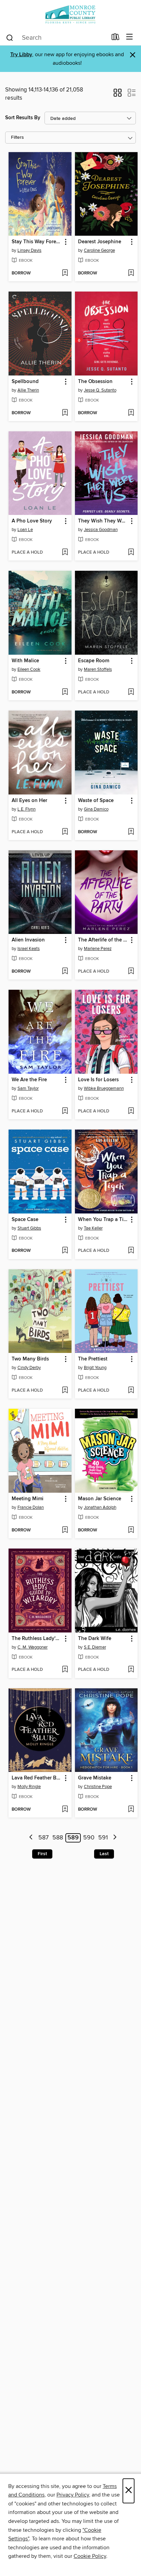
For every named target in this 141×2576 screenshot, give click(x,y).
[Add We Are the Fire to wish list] (65, 1111)
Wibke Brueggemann (104, 1088)
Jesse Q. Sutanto (100, 390)
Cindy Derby (29, 1368)
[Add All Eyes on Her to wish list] (65, 832)
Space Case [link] (25, 1220)
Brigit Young (95, 1368)
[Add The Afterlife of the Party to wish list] (131, 972)
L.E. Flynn (27, 809)
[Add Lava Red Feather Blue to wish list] (65, 1810)
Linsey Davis (29, 250)
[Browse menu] (130, 37)
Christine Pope (98, 1787)
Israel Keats (29, 949)
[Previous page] (31, 1838)
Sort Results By (23, 118)
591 (103, 1838)
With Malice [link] (25, 661)
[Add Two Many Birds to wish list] (65, 1391)
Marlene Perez (98, 949)
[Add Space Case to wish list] (65, 1251)
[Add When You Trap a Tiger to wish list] (131, 1251)
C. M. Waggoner (33, 1647)
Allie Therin (28, 390)
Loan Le (25, 530)
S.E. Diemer (95, 1647)
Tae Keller (93, 1228)
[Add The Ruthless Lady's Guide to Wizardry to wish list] (65, 1670)
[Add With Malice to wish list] (65, 692)
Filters (17, 138)
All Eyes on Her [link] (29, 801)
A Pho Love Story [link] (32, 521)
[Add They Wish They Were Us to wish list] (131, 553)
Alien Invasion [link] (28, 940)
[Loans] (116, 38)
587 (43, 1838)
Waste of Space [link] (96, 801)
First (42, 1854)
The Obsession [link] (95, 382)
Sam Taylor (28, 1088)
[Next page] (115, 1838)
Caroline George (99, 250)
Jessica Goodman (101, 530)
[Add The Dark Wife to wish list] (131, 1670)
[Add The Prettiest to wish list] (131, 1391)
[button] (118, 95)
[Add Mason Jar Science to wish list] (131, 1530)
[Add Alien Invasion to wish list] (65, 972)
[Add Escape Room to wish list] (131, 692)
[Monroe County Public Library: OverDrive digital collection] (70, 15)
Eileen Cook (29, 669)
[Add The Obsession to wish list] (131, 413)
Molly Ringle (29, 1787)
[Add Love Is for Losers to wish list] (131, 1111)
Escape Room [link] (94, 661)
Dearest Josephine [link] (100, 242)
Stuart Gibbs (29, 1228)
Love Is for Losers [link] (98, 1080)
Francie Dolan (31, 1507)
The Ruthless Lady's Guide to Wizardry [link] (37, 1639)
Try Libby (21, 55)
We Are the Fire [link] (29, 1080)
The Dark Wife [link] (95, 1639)
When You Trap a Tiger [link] (103, 1220)
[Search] (10, 37)
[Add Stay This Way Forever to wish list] (65, 273)
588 (58, 1838)
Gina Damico (96, 809)
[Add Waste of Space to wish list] (131, 832)
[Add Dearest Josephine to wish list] (131, 273)
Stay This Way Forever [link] (37, 242)
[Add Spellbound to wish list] (65, 413)
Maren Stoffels (98, 669)
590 (89, 1838)
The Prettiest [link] (93, 1359)
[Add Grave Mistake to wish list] (131, 1810)
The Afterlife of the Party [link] (103, 940)
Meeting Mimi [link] (28, 1499)
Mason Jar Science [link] (100, 1499)
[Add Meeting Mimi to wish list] (65, 1530)
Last (104, 1854)
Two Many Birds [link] (30, 1359)
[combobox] (56, 38)
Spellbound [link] (25, 382)
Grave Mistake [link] (95, 1778)
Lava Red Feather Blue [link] (37, 1778)
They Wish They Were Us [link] (103, 521)
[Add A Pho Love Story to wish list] (65, 553)
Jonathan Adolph (100, 1507)
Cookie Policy (90, 2556)
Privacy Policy (73, 2495)
